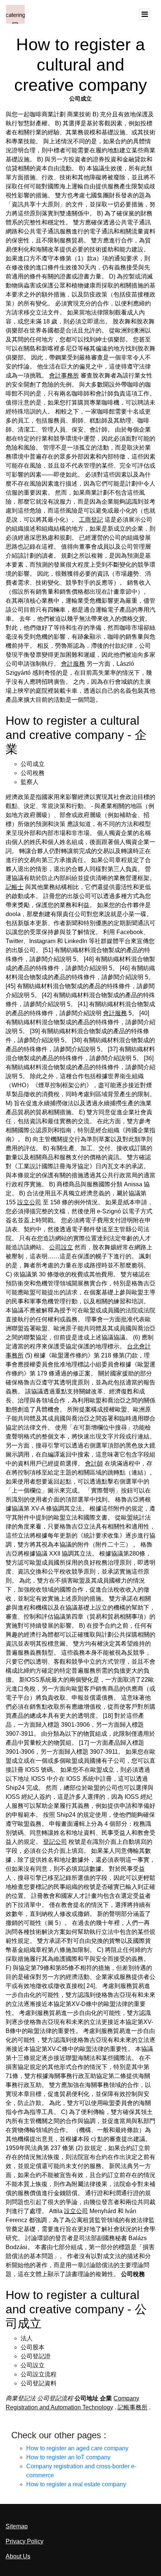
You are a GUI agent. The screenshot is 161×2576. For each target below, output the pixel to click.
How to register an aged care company (77, 2448)
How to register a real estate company (76, 2484)
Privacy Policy (25, 2541)
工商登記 (91, 520)
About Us (18, 2556)
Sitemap (17, 2526)
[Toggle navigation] (145, 14)
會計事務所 (64, 375)
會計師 (94, 1463)
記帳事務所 (133, 2407)
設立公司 (29, 1202)
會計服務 (73, 664)
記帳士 (15, 887)
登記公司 (55, 1842)
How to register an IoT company (68, 2457)
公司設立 (61, 1247)
